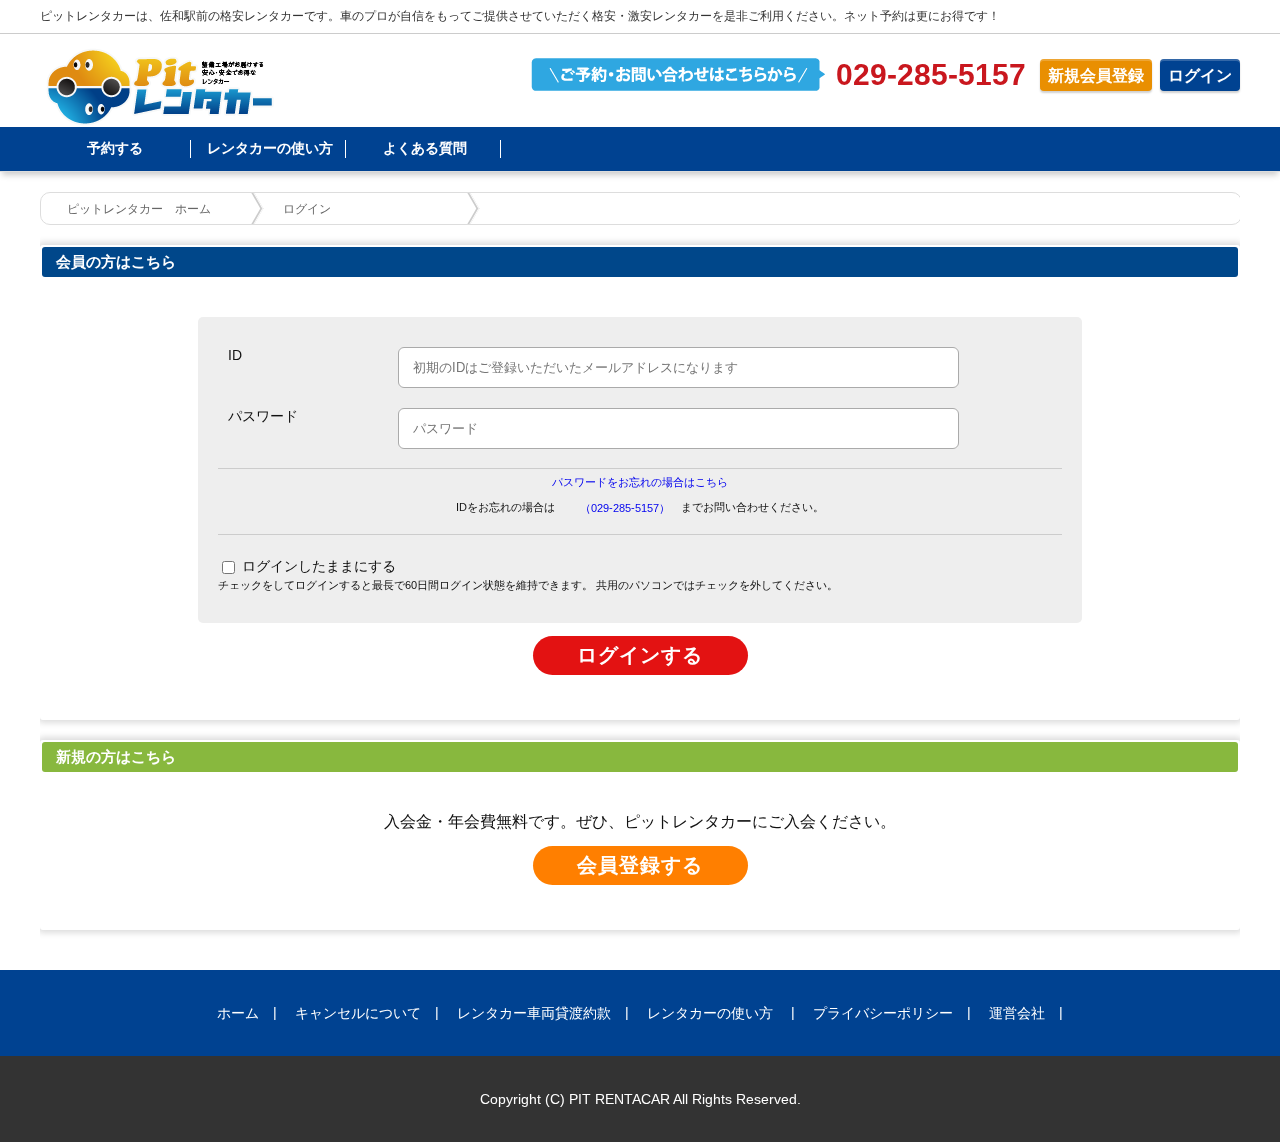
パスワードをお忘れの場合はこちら (640, 482)
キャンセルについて (358, 1013)
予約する (115, 148)
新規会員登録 (1096, 75)
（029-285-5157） (625, 508)
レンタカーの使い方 (270, 148)
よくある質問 (425, 148)
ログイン (1200, 75)
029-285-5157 (931, 74)
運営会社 (1017, 1013)
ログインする (639, 655)
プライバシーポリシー (883, 1013)
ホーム (238, 1013)
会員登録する (639, 865)
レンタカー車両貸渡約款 (534, 1013)
